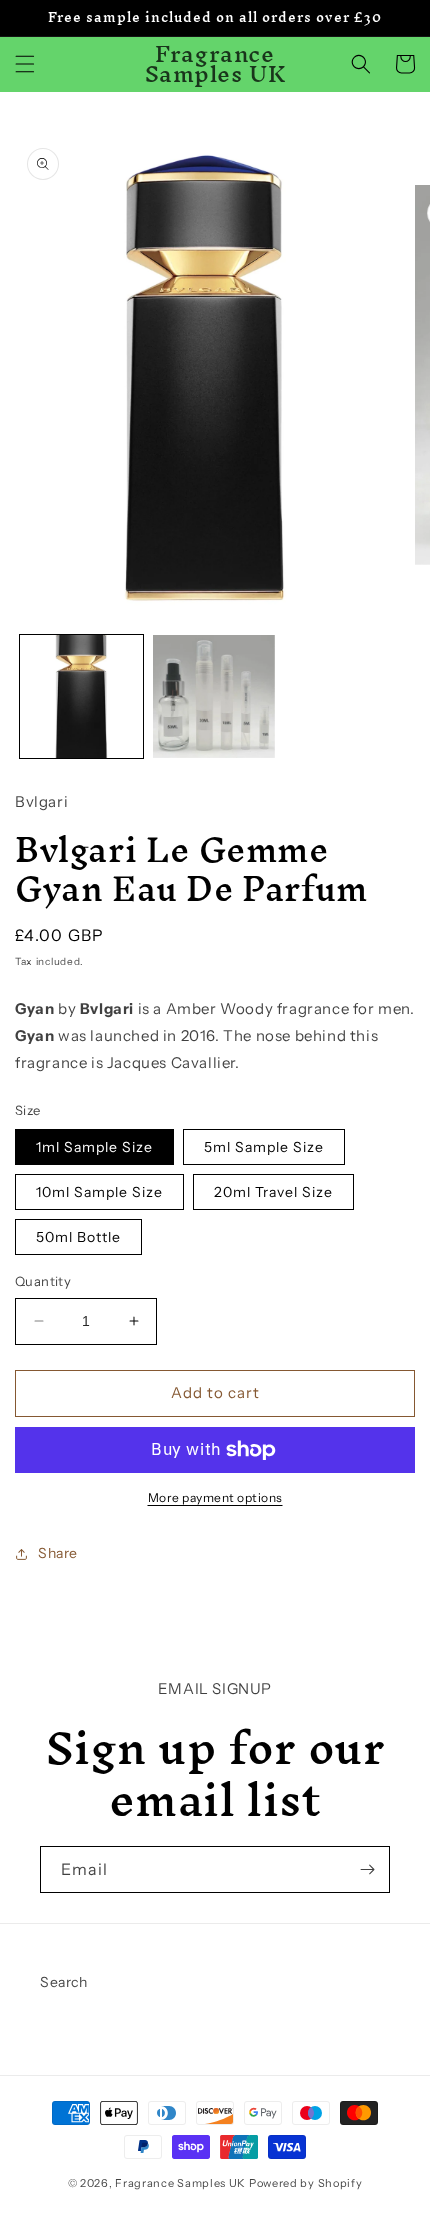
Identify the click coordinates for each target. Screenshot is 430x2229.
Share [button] (58, 1553)
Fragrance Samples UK (180, 2183)
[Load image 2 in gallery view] (214, 696)
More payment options (215, 1497)
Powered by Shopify (306, 2183)
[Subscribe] (367, 1869)
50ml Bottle (78, 1237)
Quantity (43, 1281)
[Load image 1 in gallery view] (81, 696)
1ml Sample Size (94, 1147)
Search (64, 1982)
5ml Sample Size (264, 1147)
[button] (25, 64)
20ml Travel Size (273, 1192)
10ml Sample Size (99, 1192)
